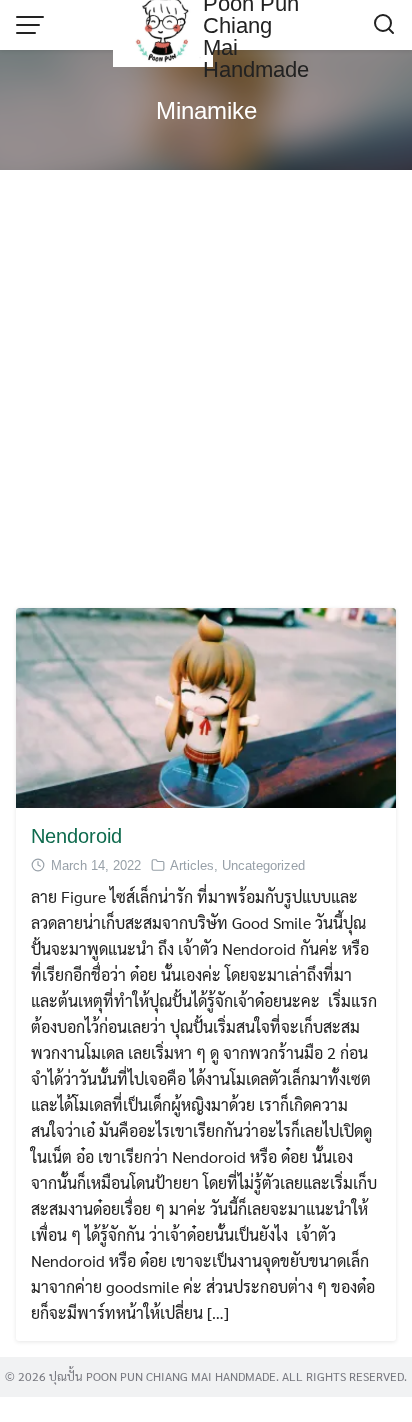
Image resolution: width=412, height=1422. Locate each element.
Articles (192, 865)
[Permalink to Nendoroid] (206, 705)
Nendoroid (76, 836)
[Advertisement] (206, 392)
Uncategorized (263, 865)
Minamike (206, 110)
